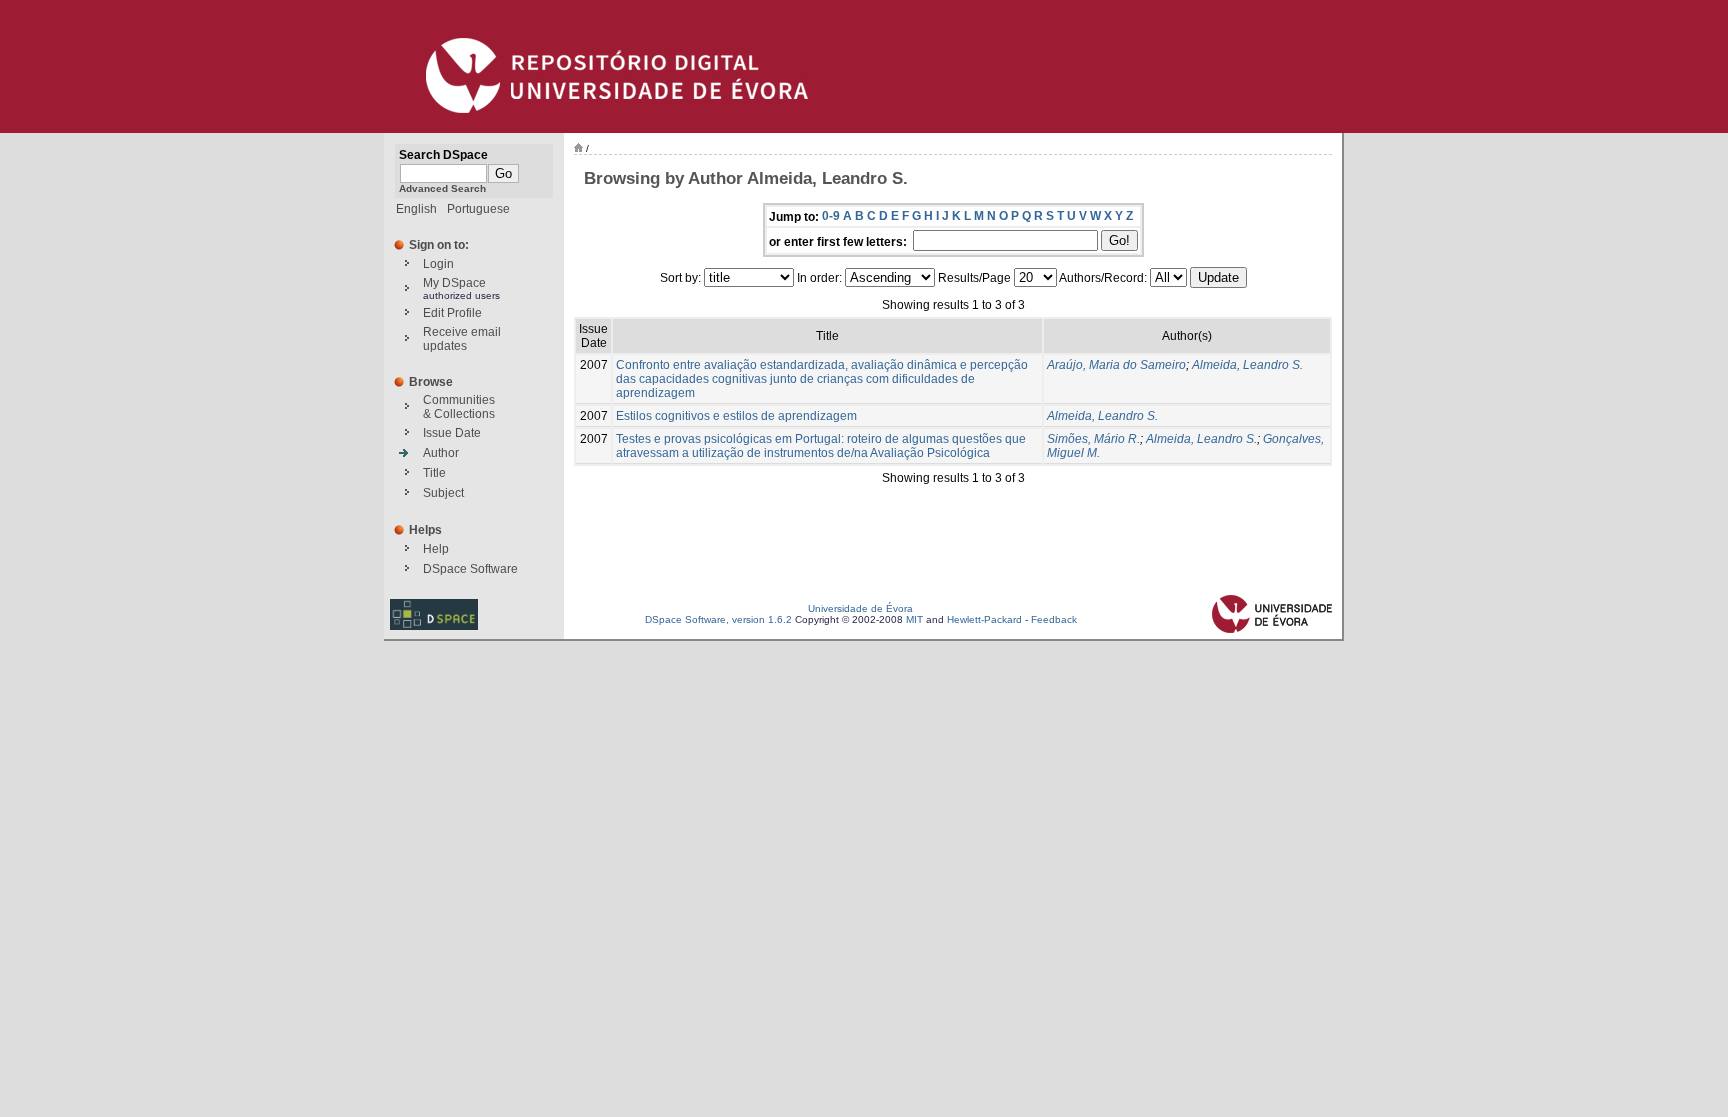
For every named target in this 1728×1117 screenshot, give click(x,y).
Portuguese (478, 209)
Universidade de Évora (860, 608)
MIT (914, 619)
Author (441, 453)
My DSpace (454, 283)
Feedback (1054, 619)
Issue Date (452, 433)
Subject (443, 493)
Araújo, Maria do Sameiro (1116, 365)
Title (434, 473)
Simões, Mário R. (1093, 439)
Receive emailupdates (462, 339)
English (416, 209)
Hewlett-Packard (984, 619)
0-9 (831, 216)
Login (438, 264)
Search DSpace (443, 155)
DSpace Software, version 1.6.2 (718, 619)
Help (436, 549)
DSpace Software (470, 569)
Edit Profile (452, 313)
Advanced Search (442, 188)
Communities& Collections (459, 407)
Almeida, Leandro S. (1247, 365)
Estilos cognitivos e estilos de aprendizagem (736, 416)
